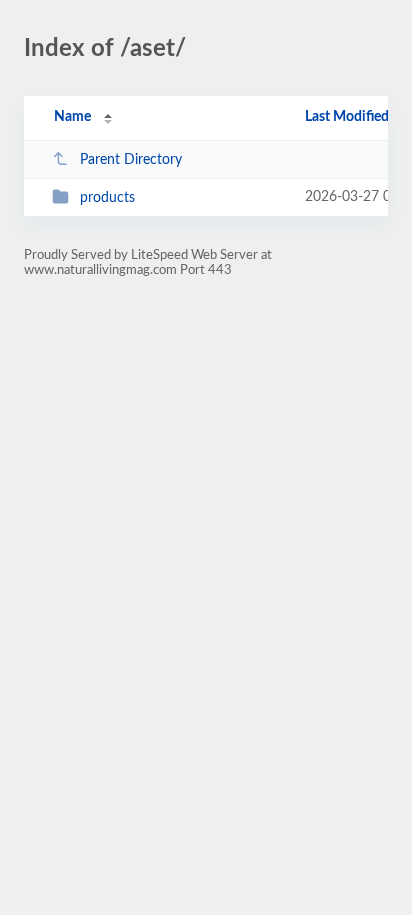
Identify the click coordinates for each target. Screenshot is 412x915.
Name (72, 117)
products (107, 198)
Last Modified (347, 117)
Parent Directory (131, 160)
